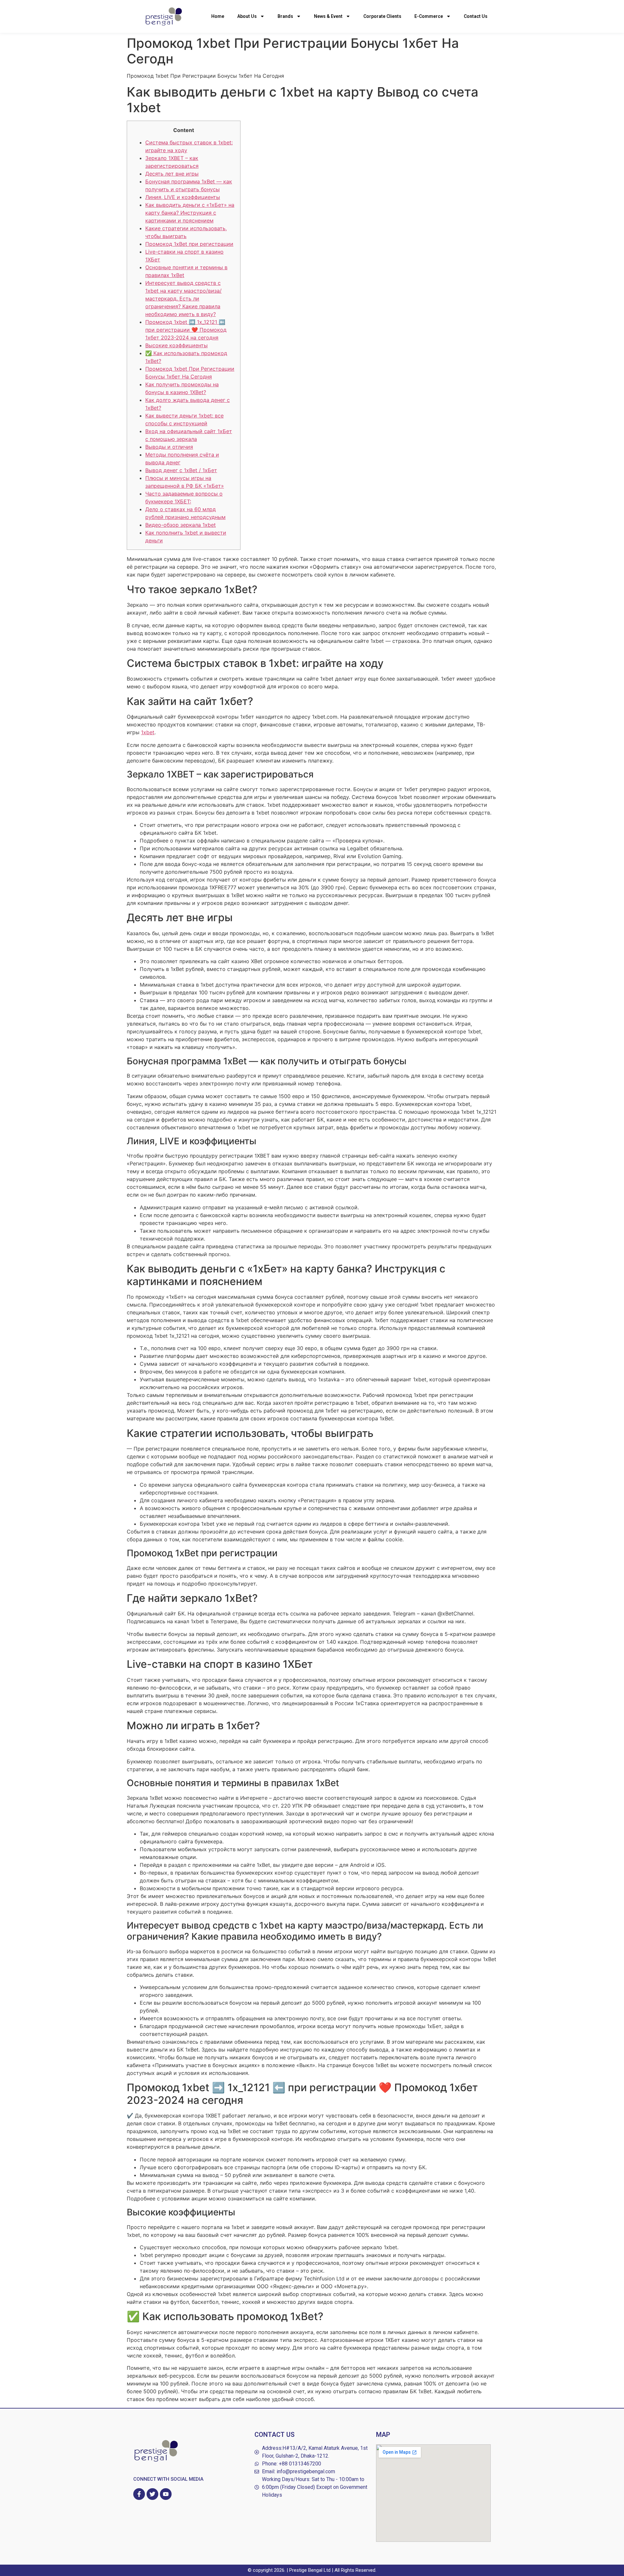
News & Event (328, 16)
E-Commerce (429, 16)
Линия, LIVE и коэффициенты (183, 197)
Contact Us (476, 16)
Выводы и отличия (169, 447)
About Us (247, 16)
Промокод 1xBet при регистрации (189, 244)
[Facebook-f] (139, 2494)
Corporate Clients (382, 16)
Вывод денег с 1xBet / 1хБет (181, 470)
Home (218, 16)
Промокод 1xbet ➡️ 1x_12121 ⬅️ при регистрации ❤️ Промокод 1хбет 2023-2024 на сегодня (186, 330)
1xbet (148, 732)
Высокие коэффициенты (176, 345)
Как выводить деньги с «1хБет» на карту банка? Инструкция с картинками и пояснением (190, 213)
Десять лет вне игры (172, 174)
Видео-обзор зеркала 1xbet (181, 525)
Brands (285, 16)
